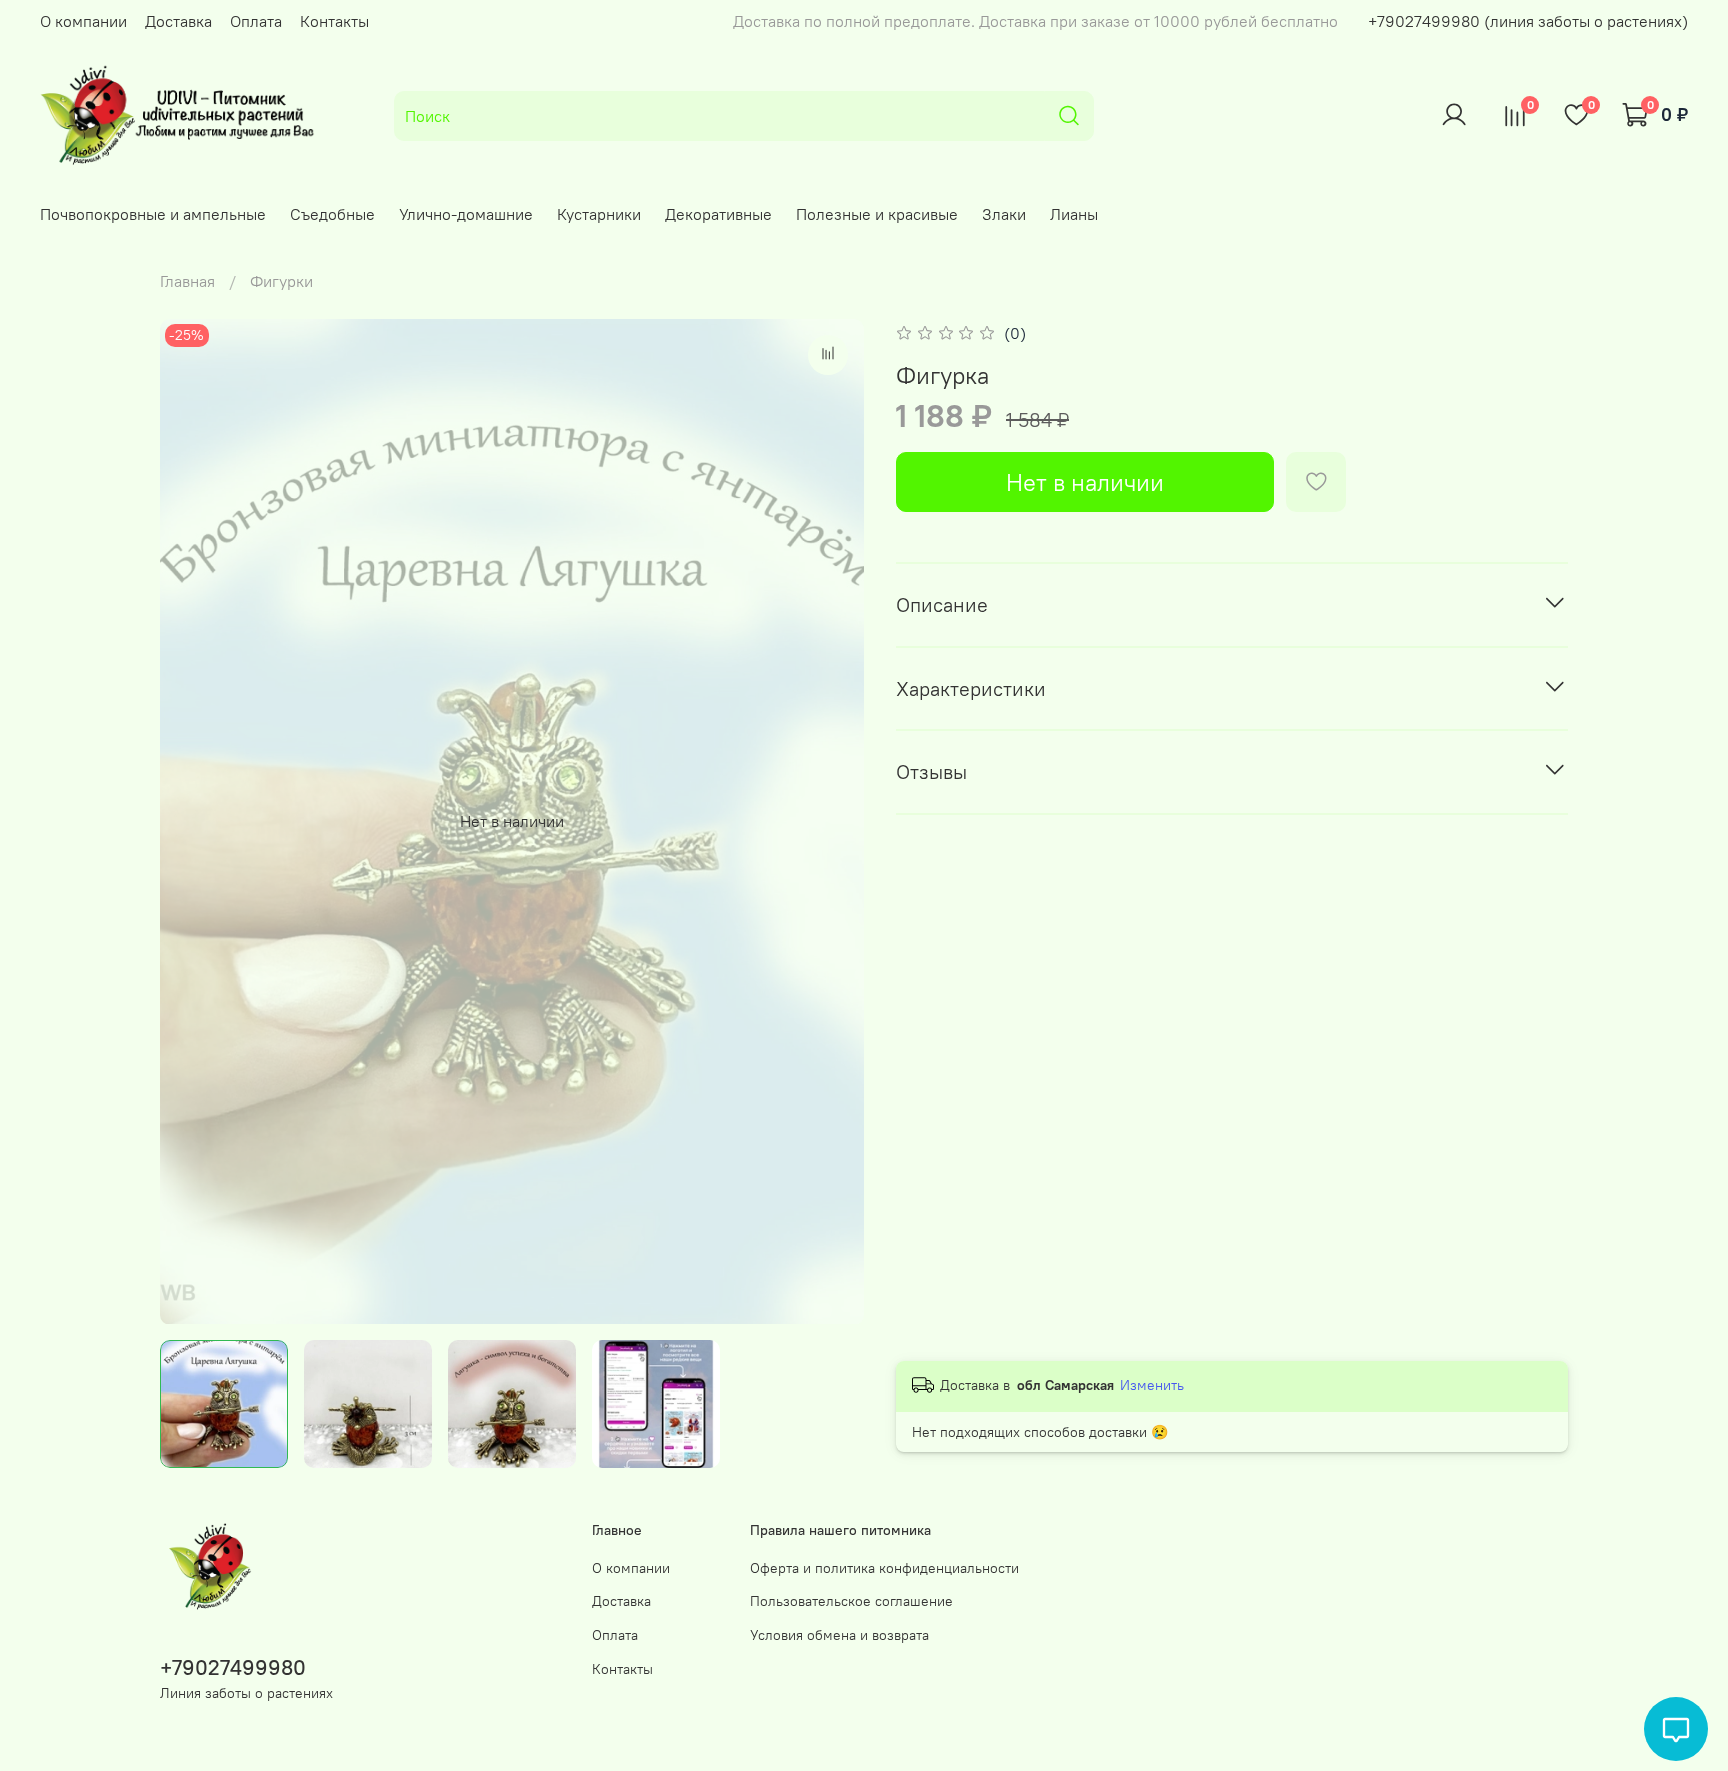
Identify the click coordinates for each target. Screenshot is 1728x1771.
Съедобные (332, 214)
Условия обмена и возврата (839, 1635)
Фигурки (281, 281)
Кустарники (599, 214)
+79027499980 (233, 1667)
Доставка (178, 21)
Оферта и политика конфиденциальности (884, 1568)
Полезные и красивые (877, 214)
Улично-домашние (466, 214)
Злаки (1004, 214)
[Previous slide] (192, 821)
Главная (187, 281)
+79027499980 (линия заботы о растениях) (1528, 21)
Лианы (1074, 214)
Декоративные (718, 214)
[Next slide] (832, 821)
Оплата (256, 21)
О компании (83, 21)
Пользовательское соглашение (851, 1601)
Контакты (334, 21)
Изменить (1152, 1385)
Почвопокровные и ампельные (153, 214)
